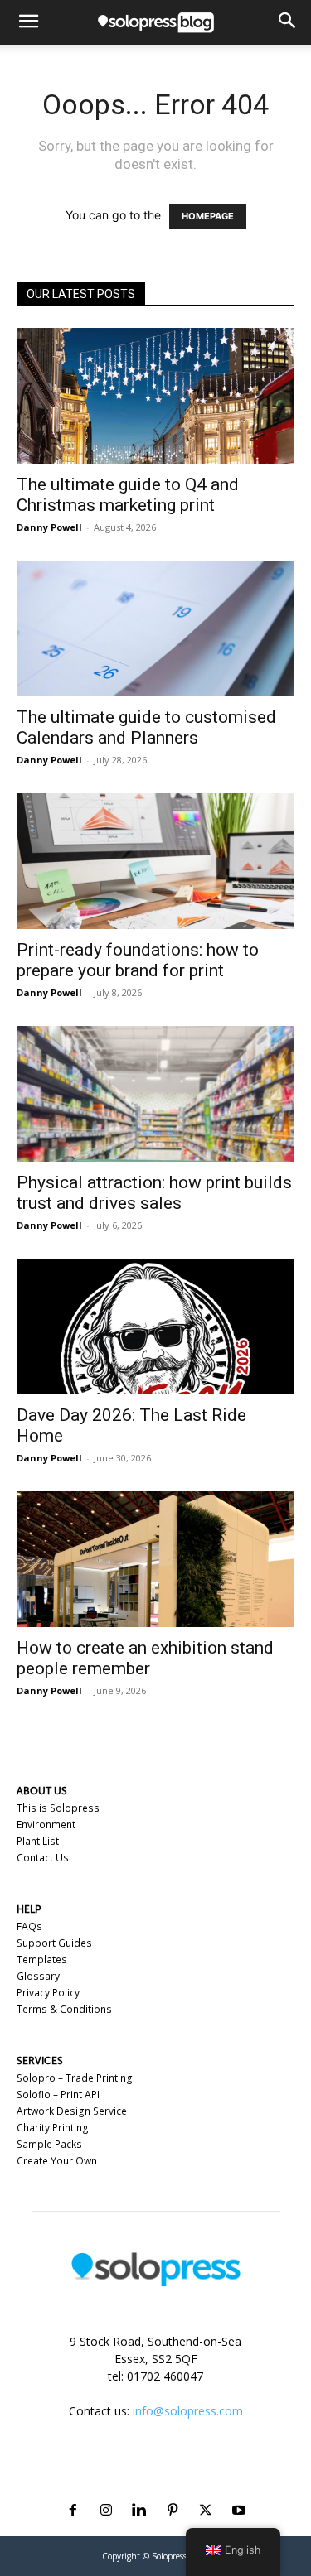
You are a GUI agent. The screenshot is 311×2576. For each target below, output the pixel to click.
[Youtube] (239, 2490)
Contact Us (43, 1858)
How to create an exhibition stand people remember (145, 1658)
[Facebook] (73, 2490)
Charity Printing (53, 2128)
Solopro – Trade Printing (75, 2078)
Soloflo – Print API (58, 2095)
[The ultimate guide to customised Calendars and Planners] (155, 628)
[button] (28, 22)
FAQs (29, 1926)
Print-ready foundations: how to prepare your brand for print (138, 960)
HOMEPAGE (208, 216)
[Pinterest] (173, 2490)
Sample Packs (49, 2144)
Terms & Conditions (64, 2009)
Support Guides (54, 1943)
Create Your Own (57, 2161)
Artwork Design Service (72, 2111)
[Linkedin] (139, 2490)
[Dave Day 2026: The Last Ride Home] (155, 1327)
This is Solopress (58, 1808)
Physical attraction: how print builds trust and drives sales (154, 1193)
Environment (46, 1825)
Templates (42, 1960)
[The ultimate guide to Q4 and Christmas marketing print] (155, 396)
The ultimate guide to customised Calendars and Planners (146, 727)
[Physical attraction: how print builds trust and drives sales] (155, 1094)
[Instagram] (106, 2490)
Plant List (38, 1841)
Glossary (38, 1976)
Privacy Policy (48, 1993)
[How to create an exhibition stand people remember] (155, 1559)
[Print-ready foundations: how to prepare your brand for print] (155, 861)
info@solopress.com (188, 2411)
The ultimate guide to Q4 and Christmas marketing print (128, 495)
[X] (206, 2490)
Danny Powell (49, 527)
